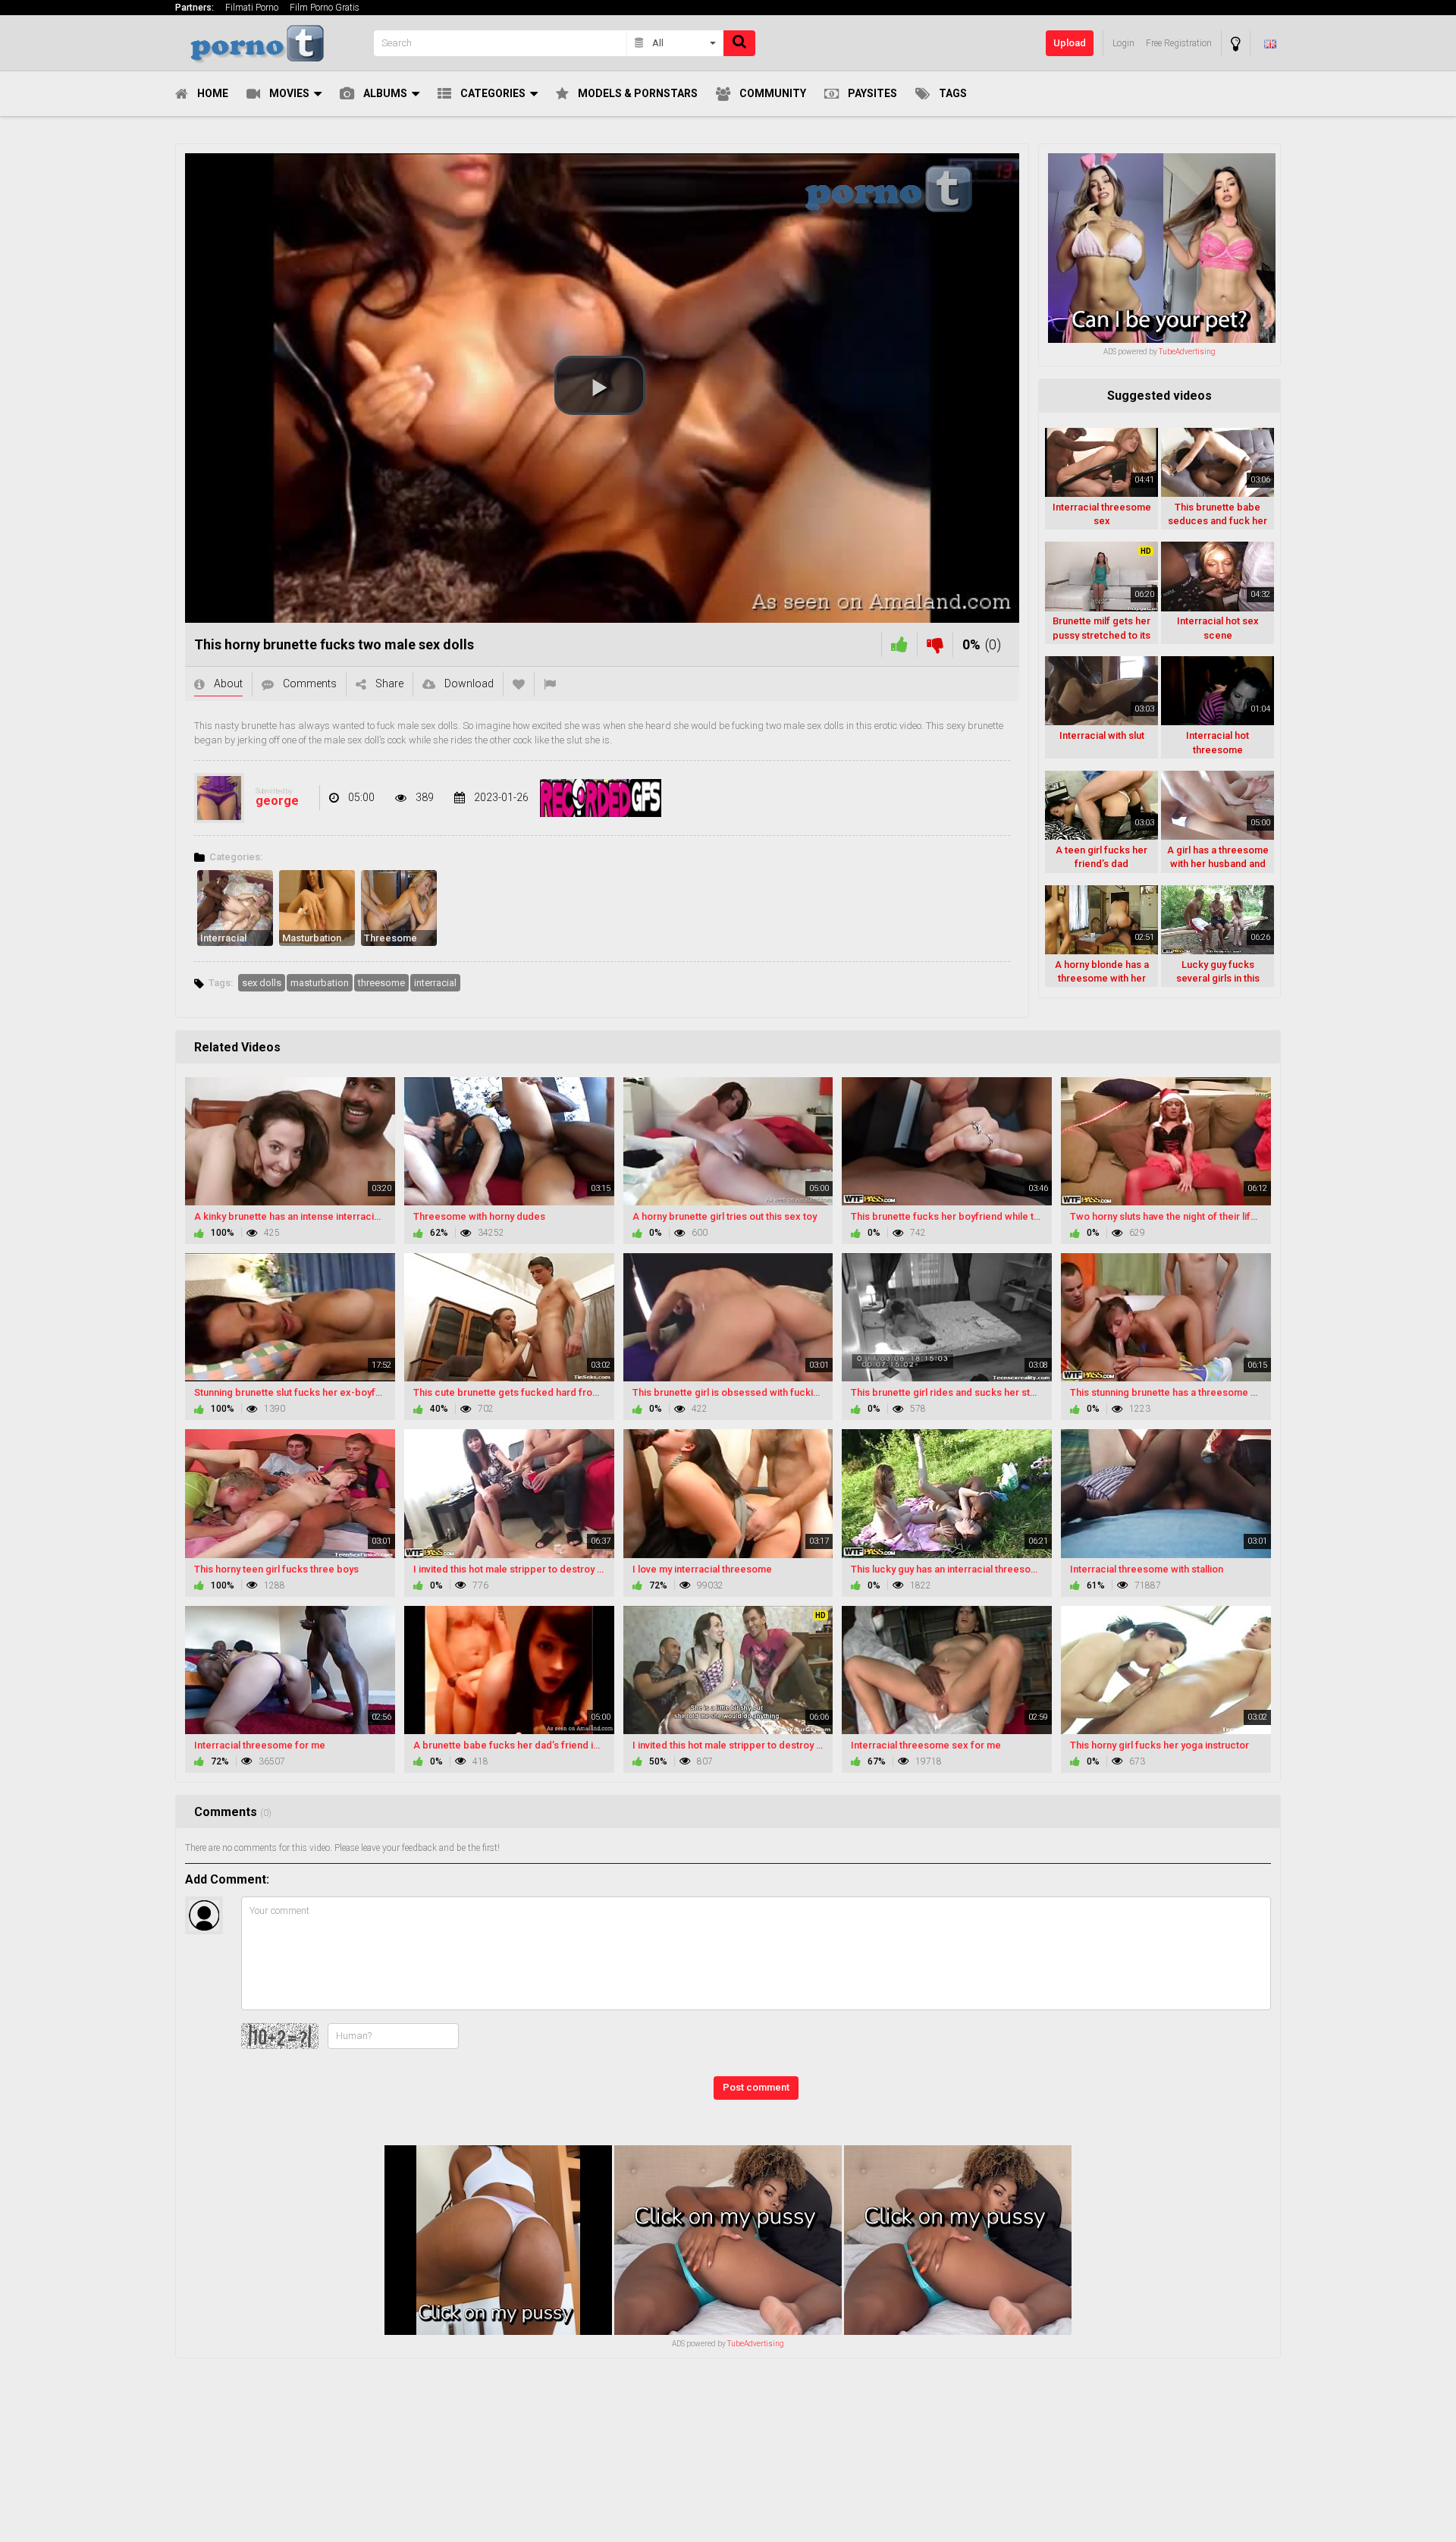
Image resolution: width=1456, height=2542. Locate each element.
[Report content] (550, 684)
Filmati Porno (252, 8)
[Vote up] (899, 644)
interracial (435, 983)
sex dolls (262, 983)
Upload (1070, 43)
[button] (600, 385)
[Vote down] (935, 644)
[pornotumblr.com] (270, 43)
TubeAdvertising (1187, 352)
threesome (381, 983)
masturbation (320, 983)
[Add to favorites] (519, 684)
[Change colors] (1236, 44)
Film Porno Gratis (325, 8)
